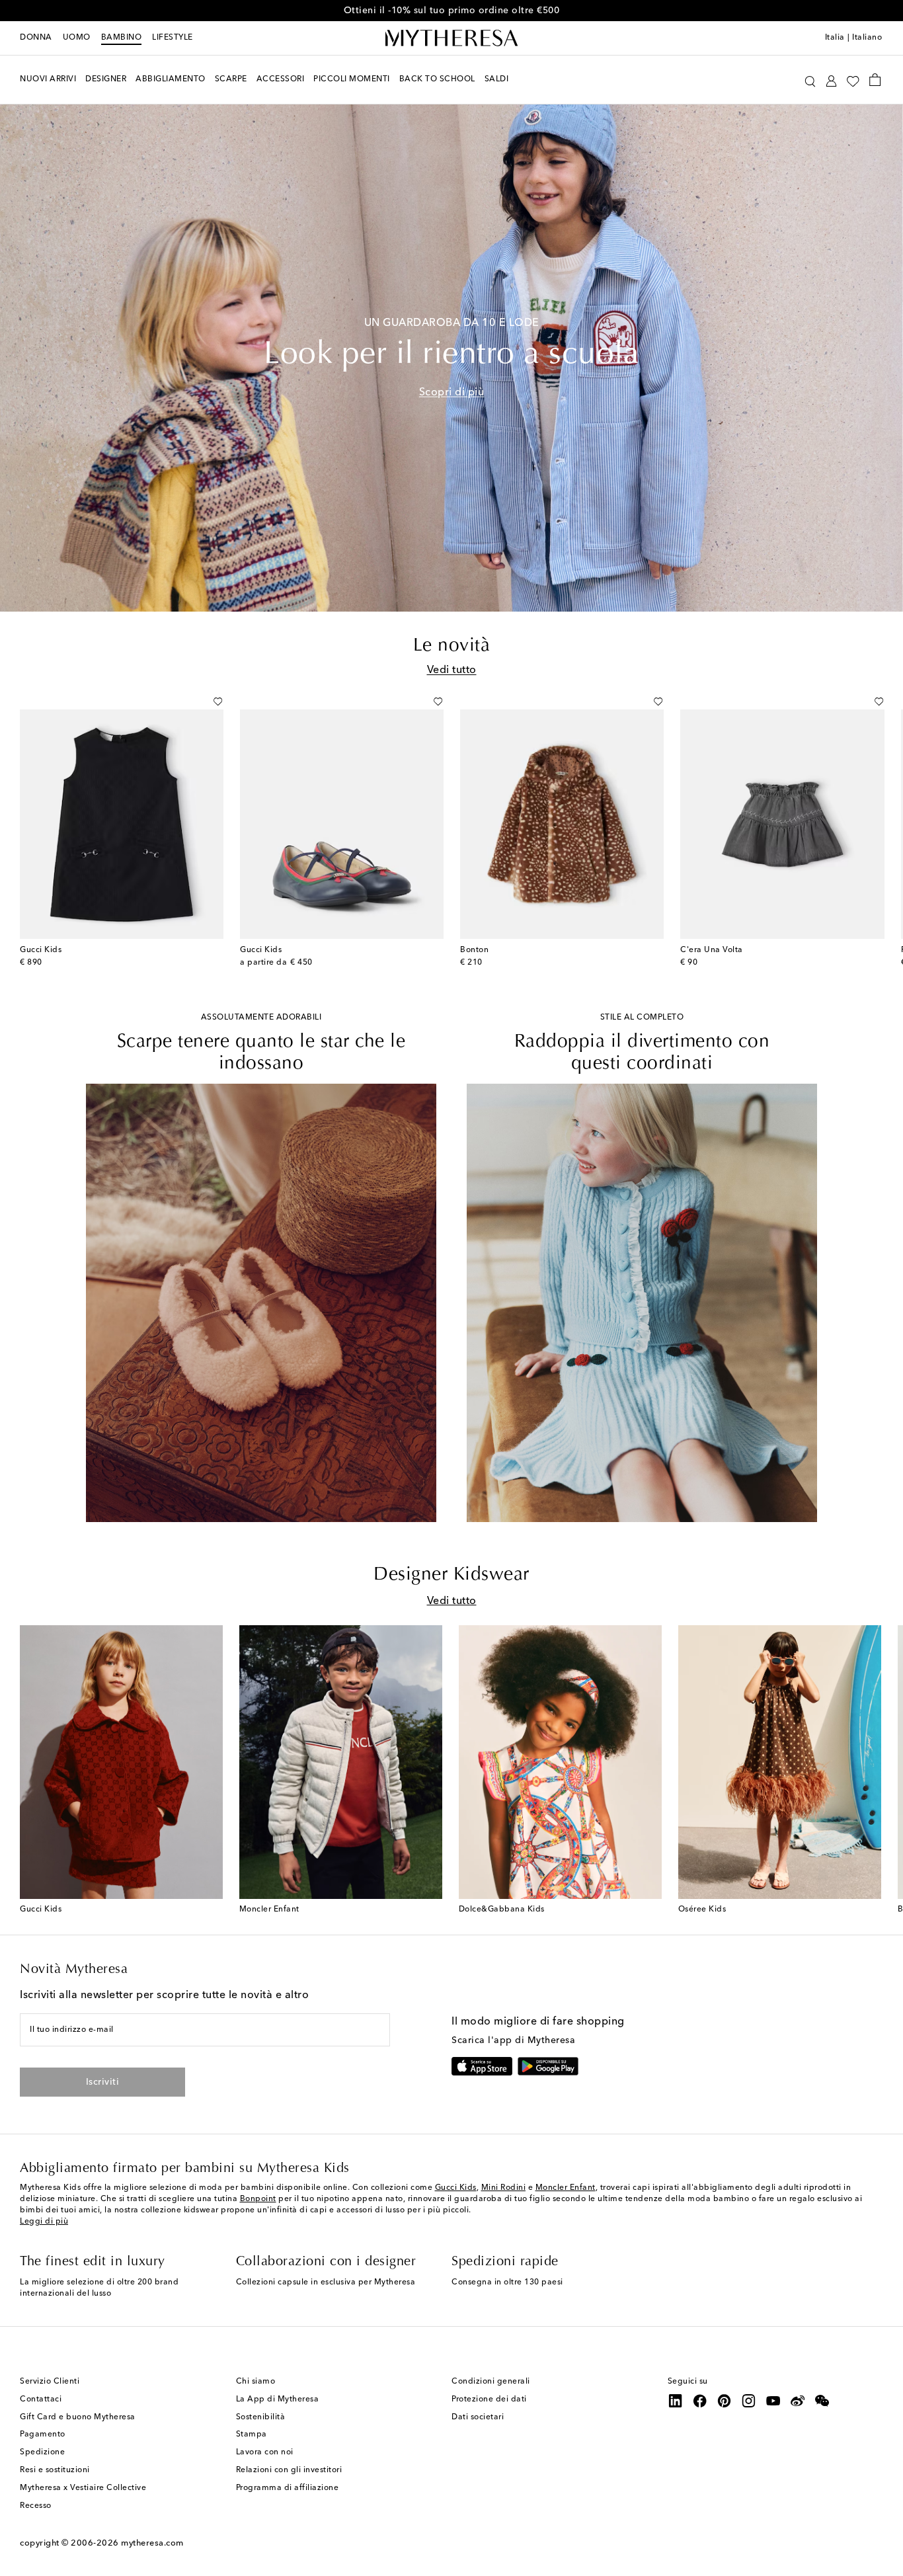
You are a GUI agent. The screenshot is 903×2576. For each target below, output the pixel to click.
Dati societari (478, 2417)
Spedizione (42, 2452)
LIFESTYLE (173, 38)
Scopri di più (452, 393)
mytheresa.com (152, 2543)
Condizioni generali (491, 2382)
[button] (810, 80)
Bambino (122, 38)
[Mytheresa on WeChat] (822, 2401)
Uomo (77, 38)
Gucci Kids (456, 2188)
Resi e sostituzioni (55, 2470)
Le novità (452, 646)
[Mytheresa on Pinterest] (725, 2401)
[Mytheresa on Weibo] (798, 2401)
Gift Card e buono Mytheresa (78, 2417)
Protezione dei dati (489, 2399)
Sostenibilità (261, 2417)
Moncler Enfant (566, 2188)
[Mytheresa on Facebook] (700, 2401)
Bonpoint (258, 2199)
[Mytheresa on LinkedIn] (676, 2401)
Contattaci (41, 2399)
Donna (36, 38)
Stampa (252, 2435)
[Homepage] (451, 38)
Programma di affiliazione (288, 2488)
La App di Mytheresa (278, 2399)
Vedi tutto (452, 670)
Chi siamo (256, 2382)
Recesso (36, 2506)
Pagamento (43, 2435)
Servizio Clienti (50, 2382)
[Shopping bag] (875, 79)
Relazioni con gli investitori (289, 2470)
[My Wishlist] (853, 80)
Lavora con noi (265, 2452)
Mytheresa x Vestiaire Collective (83, 2488)
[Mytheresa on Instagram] (749, 2401)
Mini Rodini (504, 2188)
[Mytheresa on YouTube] (773, 2401)
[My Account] (831, 80)
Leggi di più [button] (44, 2222)
